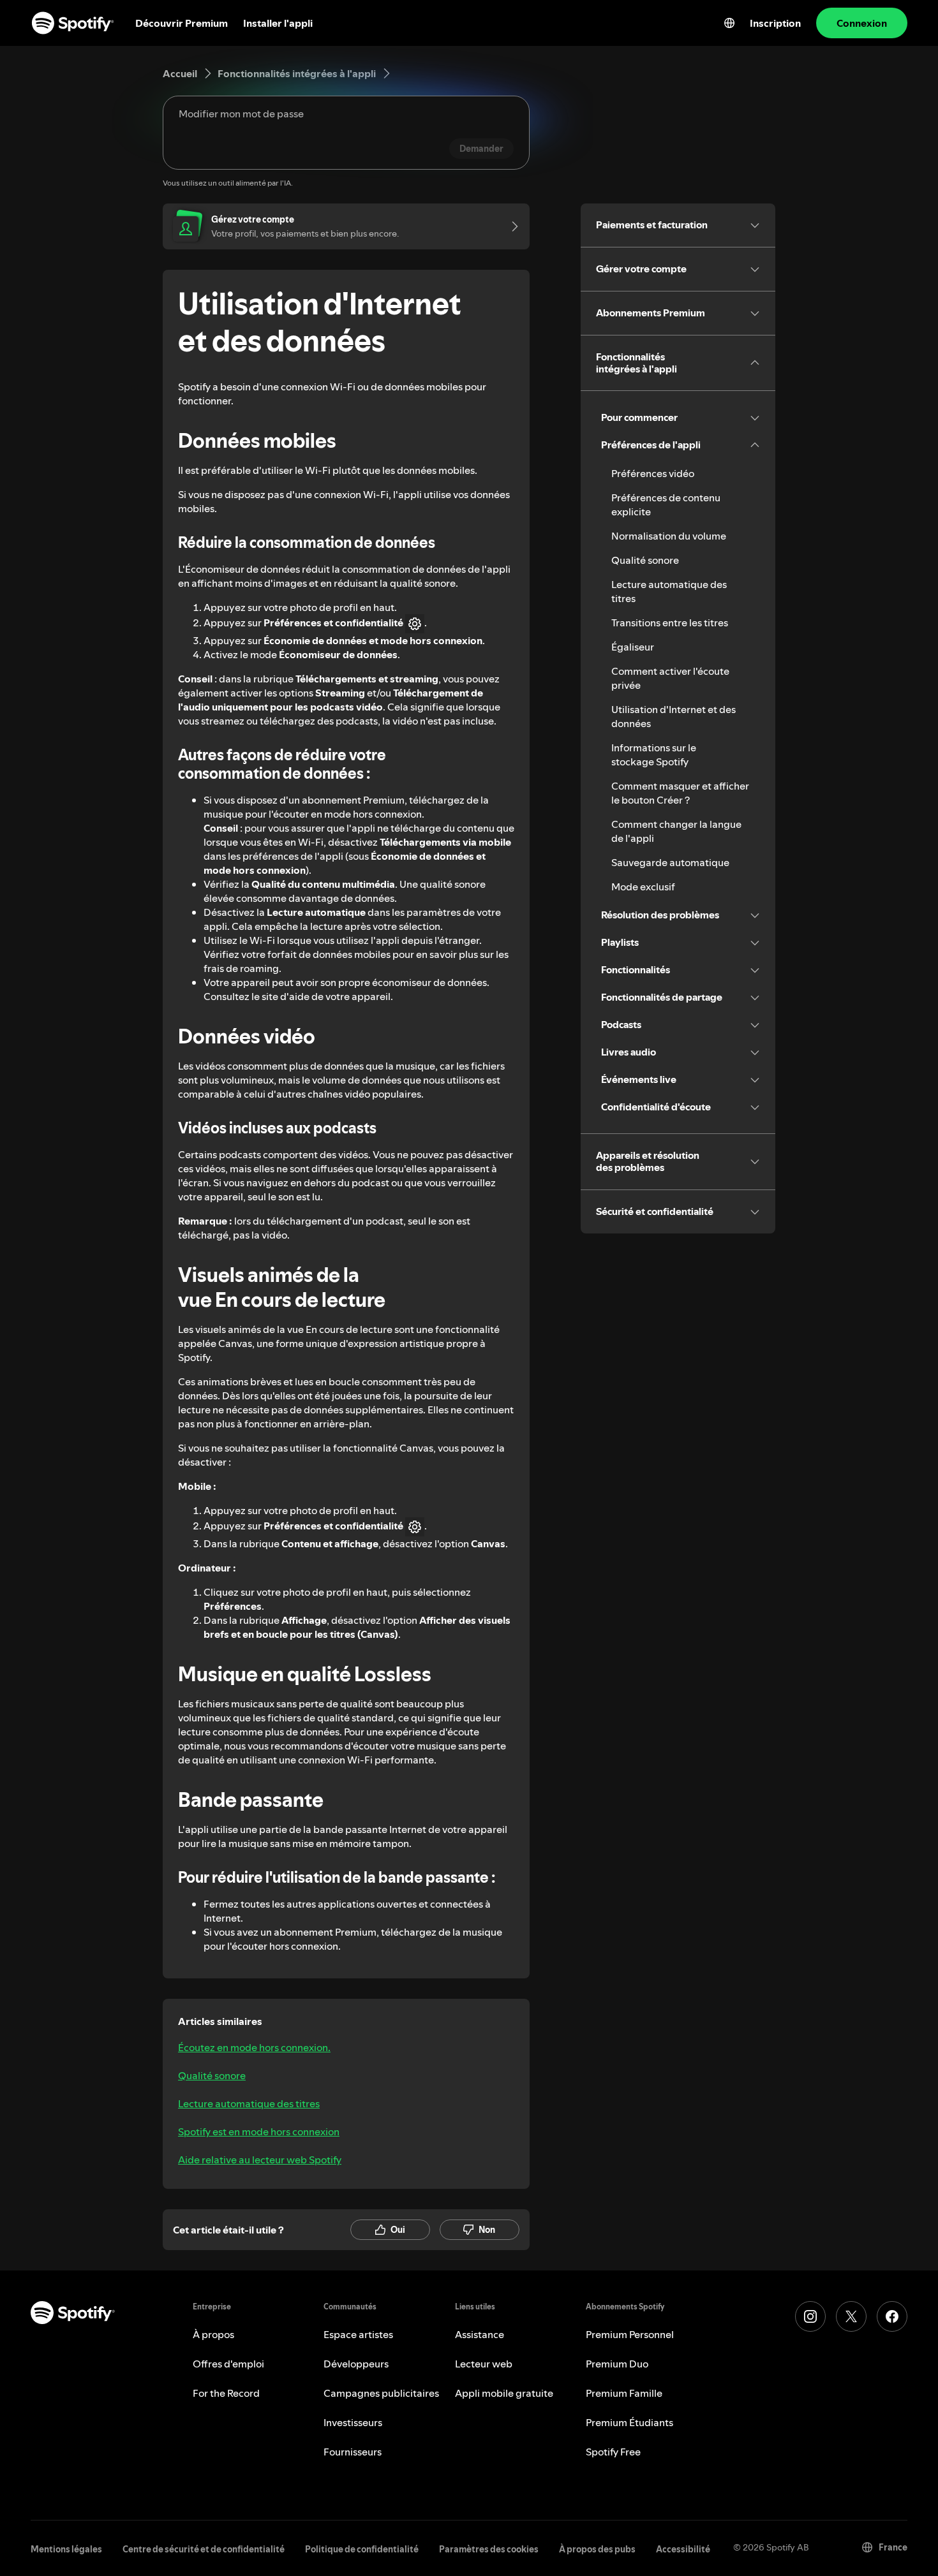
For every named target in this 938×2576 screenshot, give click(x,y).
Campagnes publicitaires (381, 2393)
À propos (213, 2334)
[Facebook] (892, 2316)
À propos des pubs (597, 2549)
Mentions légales (66, 2549)
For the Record (226, 2393)
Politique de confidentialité (362, 2549)
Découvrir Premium (182, 23)
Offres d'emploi (228, 2364)
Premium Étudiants (629, 2422)
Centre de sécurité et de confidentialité (204, 2549)
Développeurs (356, 2364)
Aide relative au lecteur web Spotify (260, 2160)
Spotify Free (613, 2452)
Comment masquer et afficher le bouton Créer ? (680, 793)
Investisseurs (353, 2422)
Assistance (480, 2334)
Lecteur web (484, 2364)
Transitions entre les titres (670, 622)
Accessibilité (683, 2549)
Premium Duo (617, 2364)
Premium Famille (624, 2393)
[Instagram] (810, 2316)
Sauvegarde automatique (670, 862)
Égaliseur (633, 647)
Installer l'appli (278, 23)
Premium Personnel (630, 2334)
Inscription (775, 23)
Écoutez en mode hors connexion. (254, 2047)
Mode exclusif (643, 887)
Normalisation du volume (669, 536)
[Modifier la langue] (729, 23)
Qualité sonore (212, 2075)
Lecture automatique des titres (249, 2103)
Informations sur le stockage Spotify (654, 754)
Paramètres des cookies (489, 2549)
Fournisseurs (353, 2452)
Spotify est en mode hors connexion (259, 2131)
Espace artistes (358, 2334)
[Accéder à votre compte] (510, 226)
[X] (851, 2316)
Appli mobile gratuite (504, 2393)
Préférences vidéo (653, 473)
